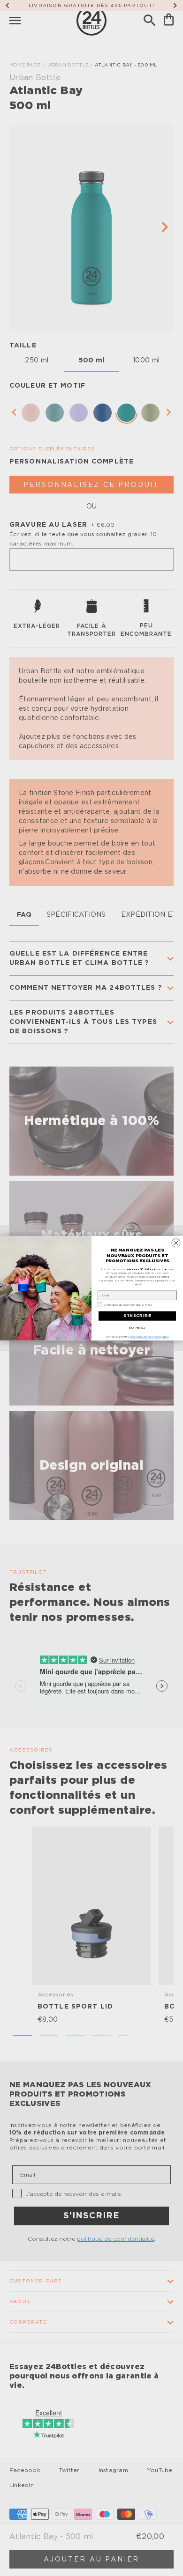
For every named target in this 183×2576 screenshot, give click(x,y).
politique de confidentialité (149, 1337)
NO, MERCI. (137, 1327)
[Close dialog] (176, 1243)
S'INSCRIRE (137, 1316)
